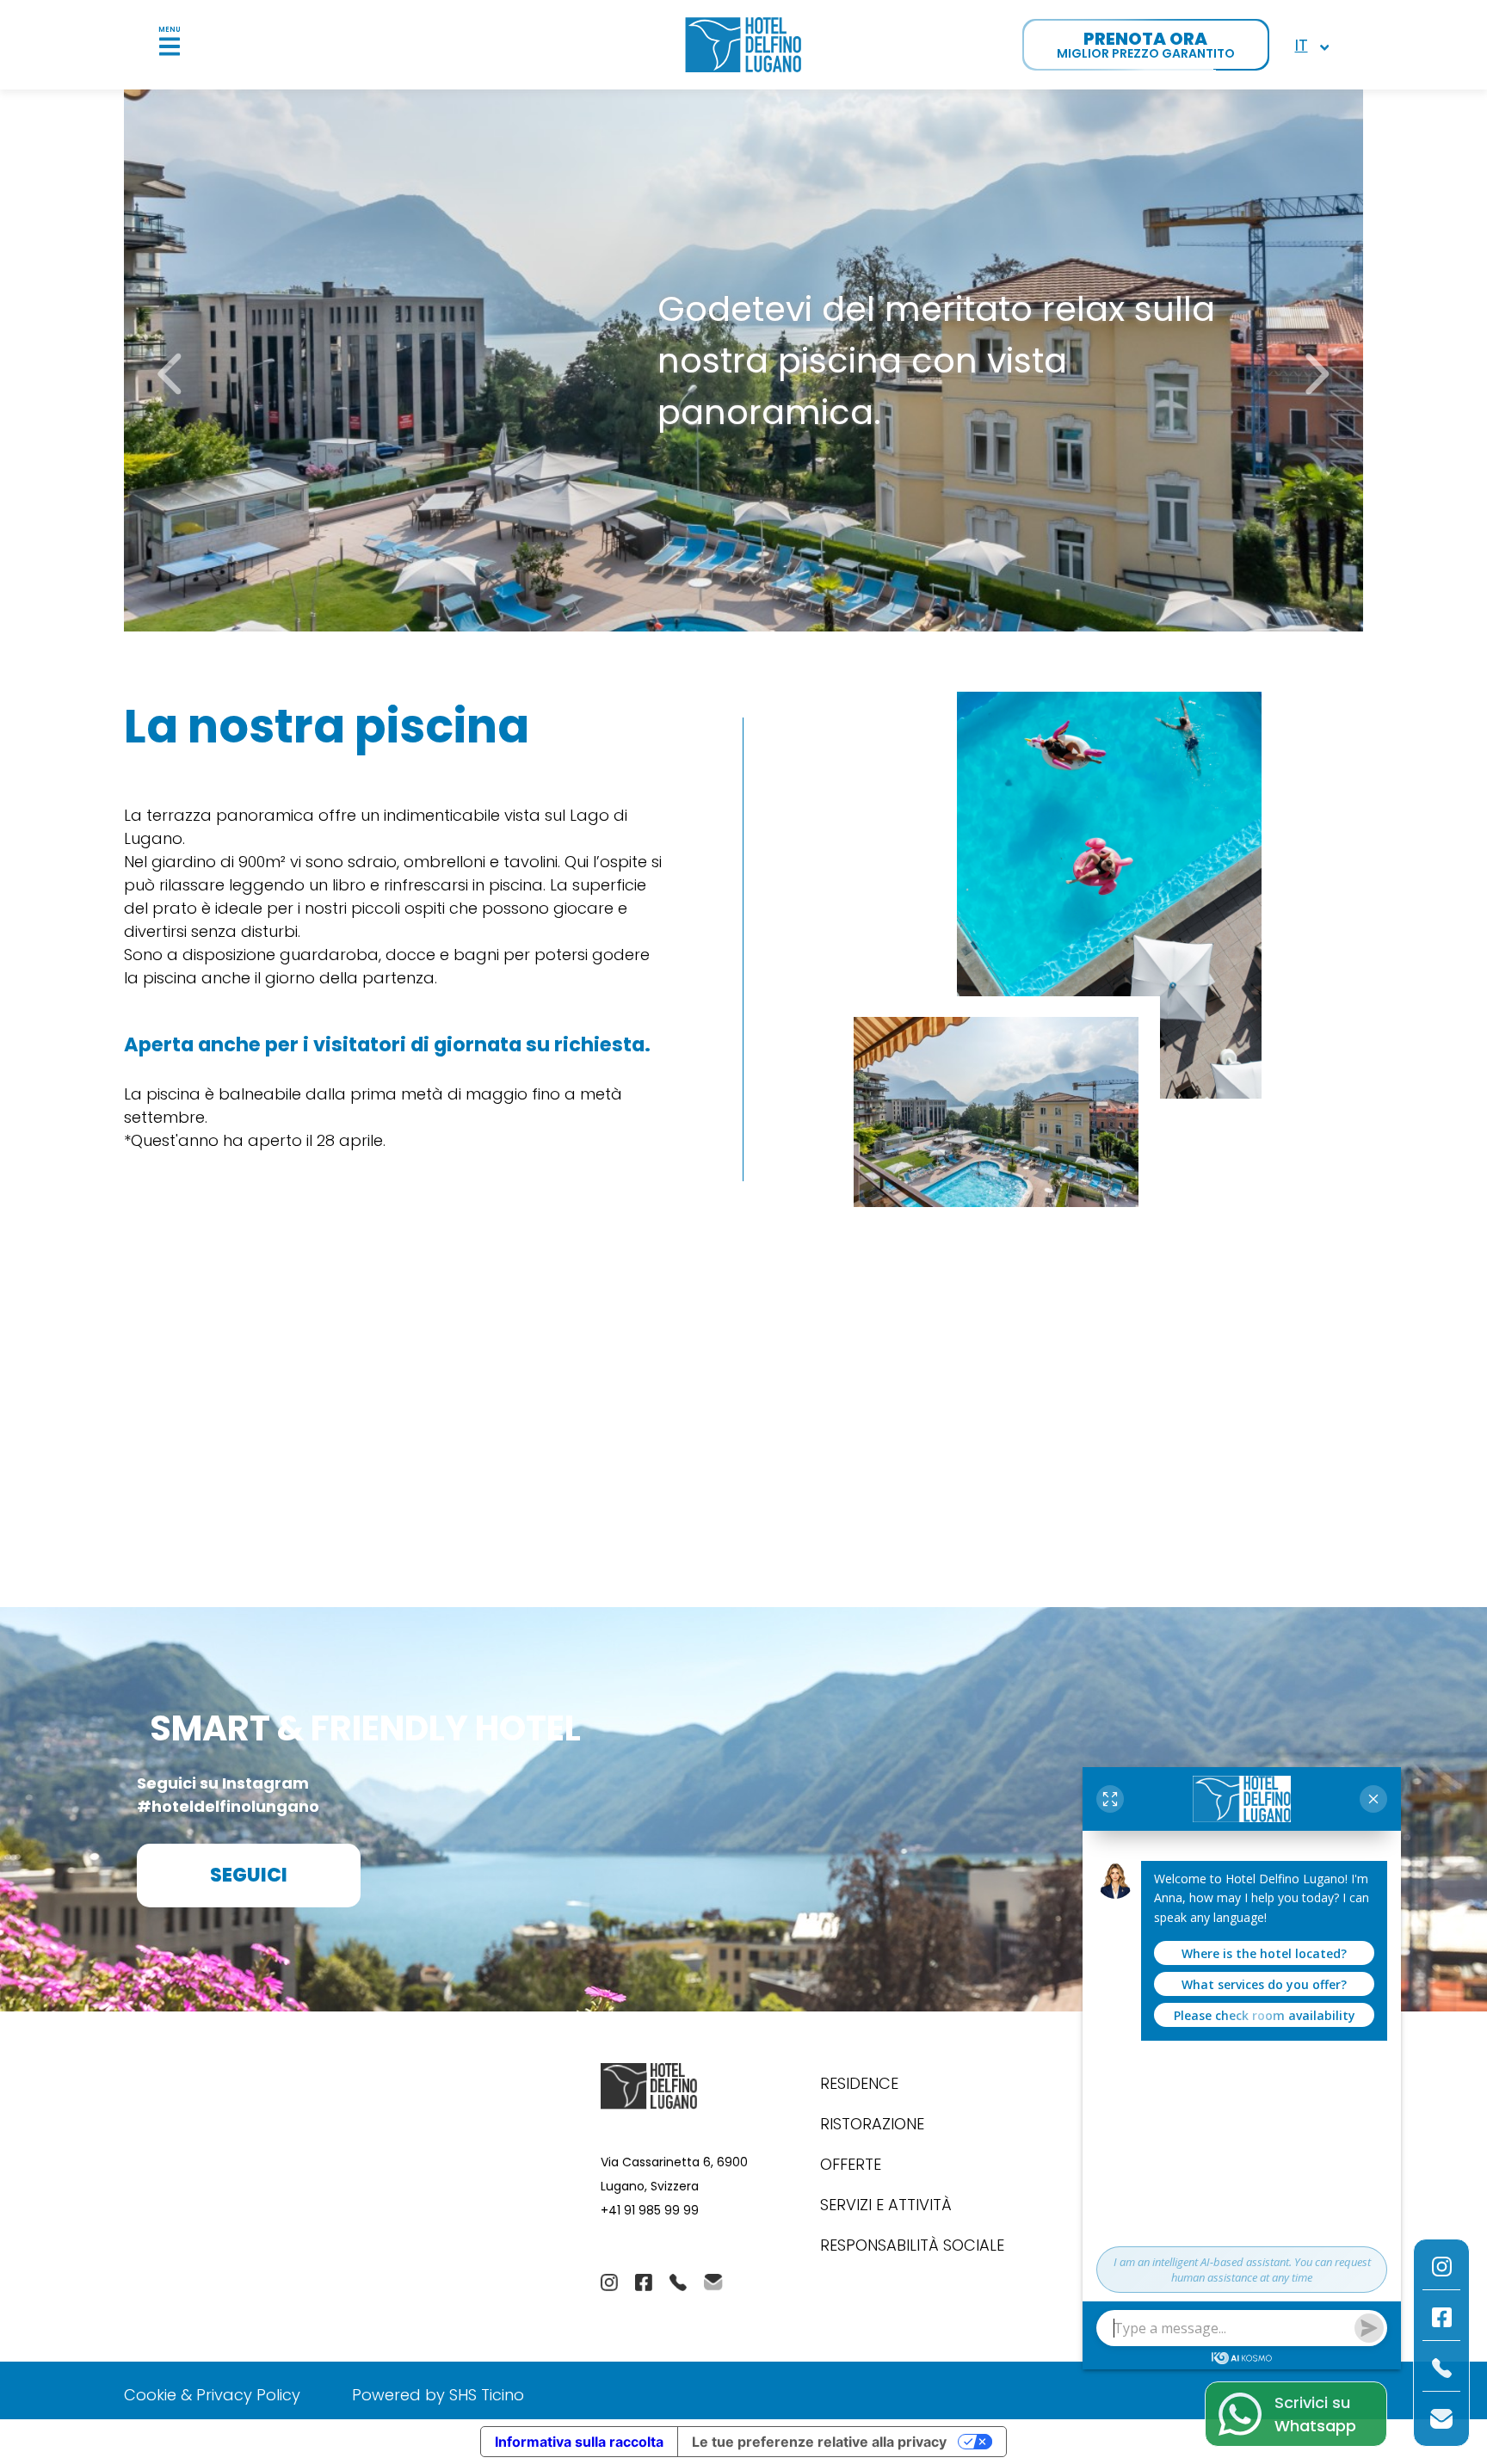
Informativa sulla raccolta (579, 2442)
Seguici (249, 1875)
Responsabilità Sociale (912, 2245)
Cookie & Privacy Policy (212, 2395)
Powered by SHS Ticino (438, 2395)
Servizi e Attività (886, 2205)
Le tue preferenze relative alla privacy (819, 2442)
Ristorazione (872, 2124)
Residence (859, 2083)
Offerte (851, 2164)
